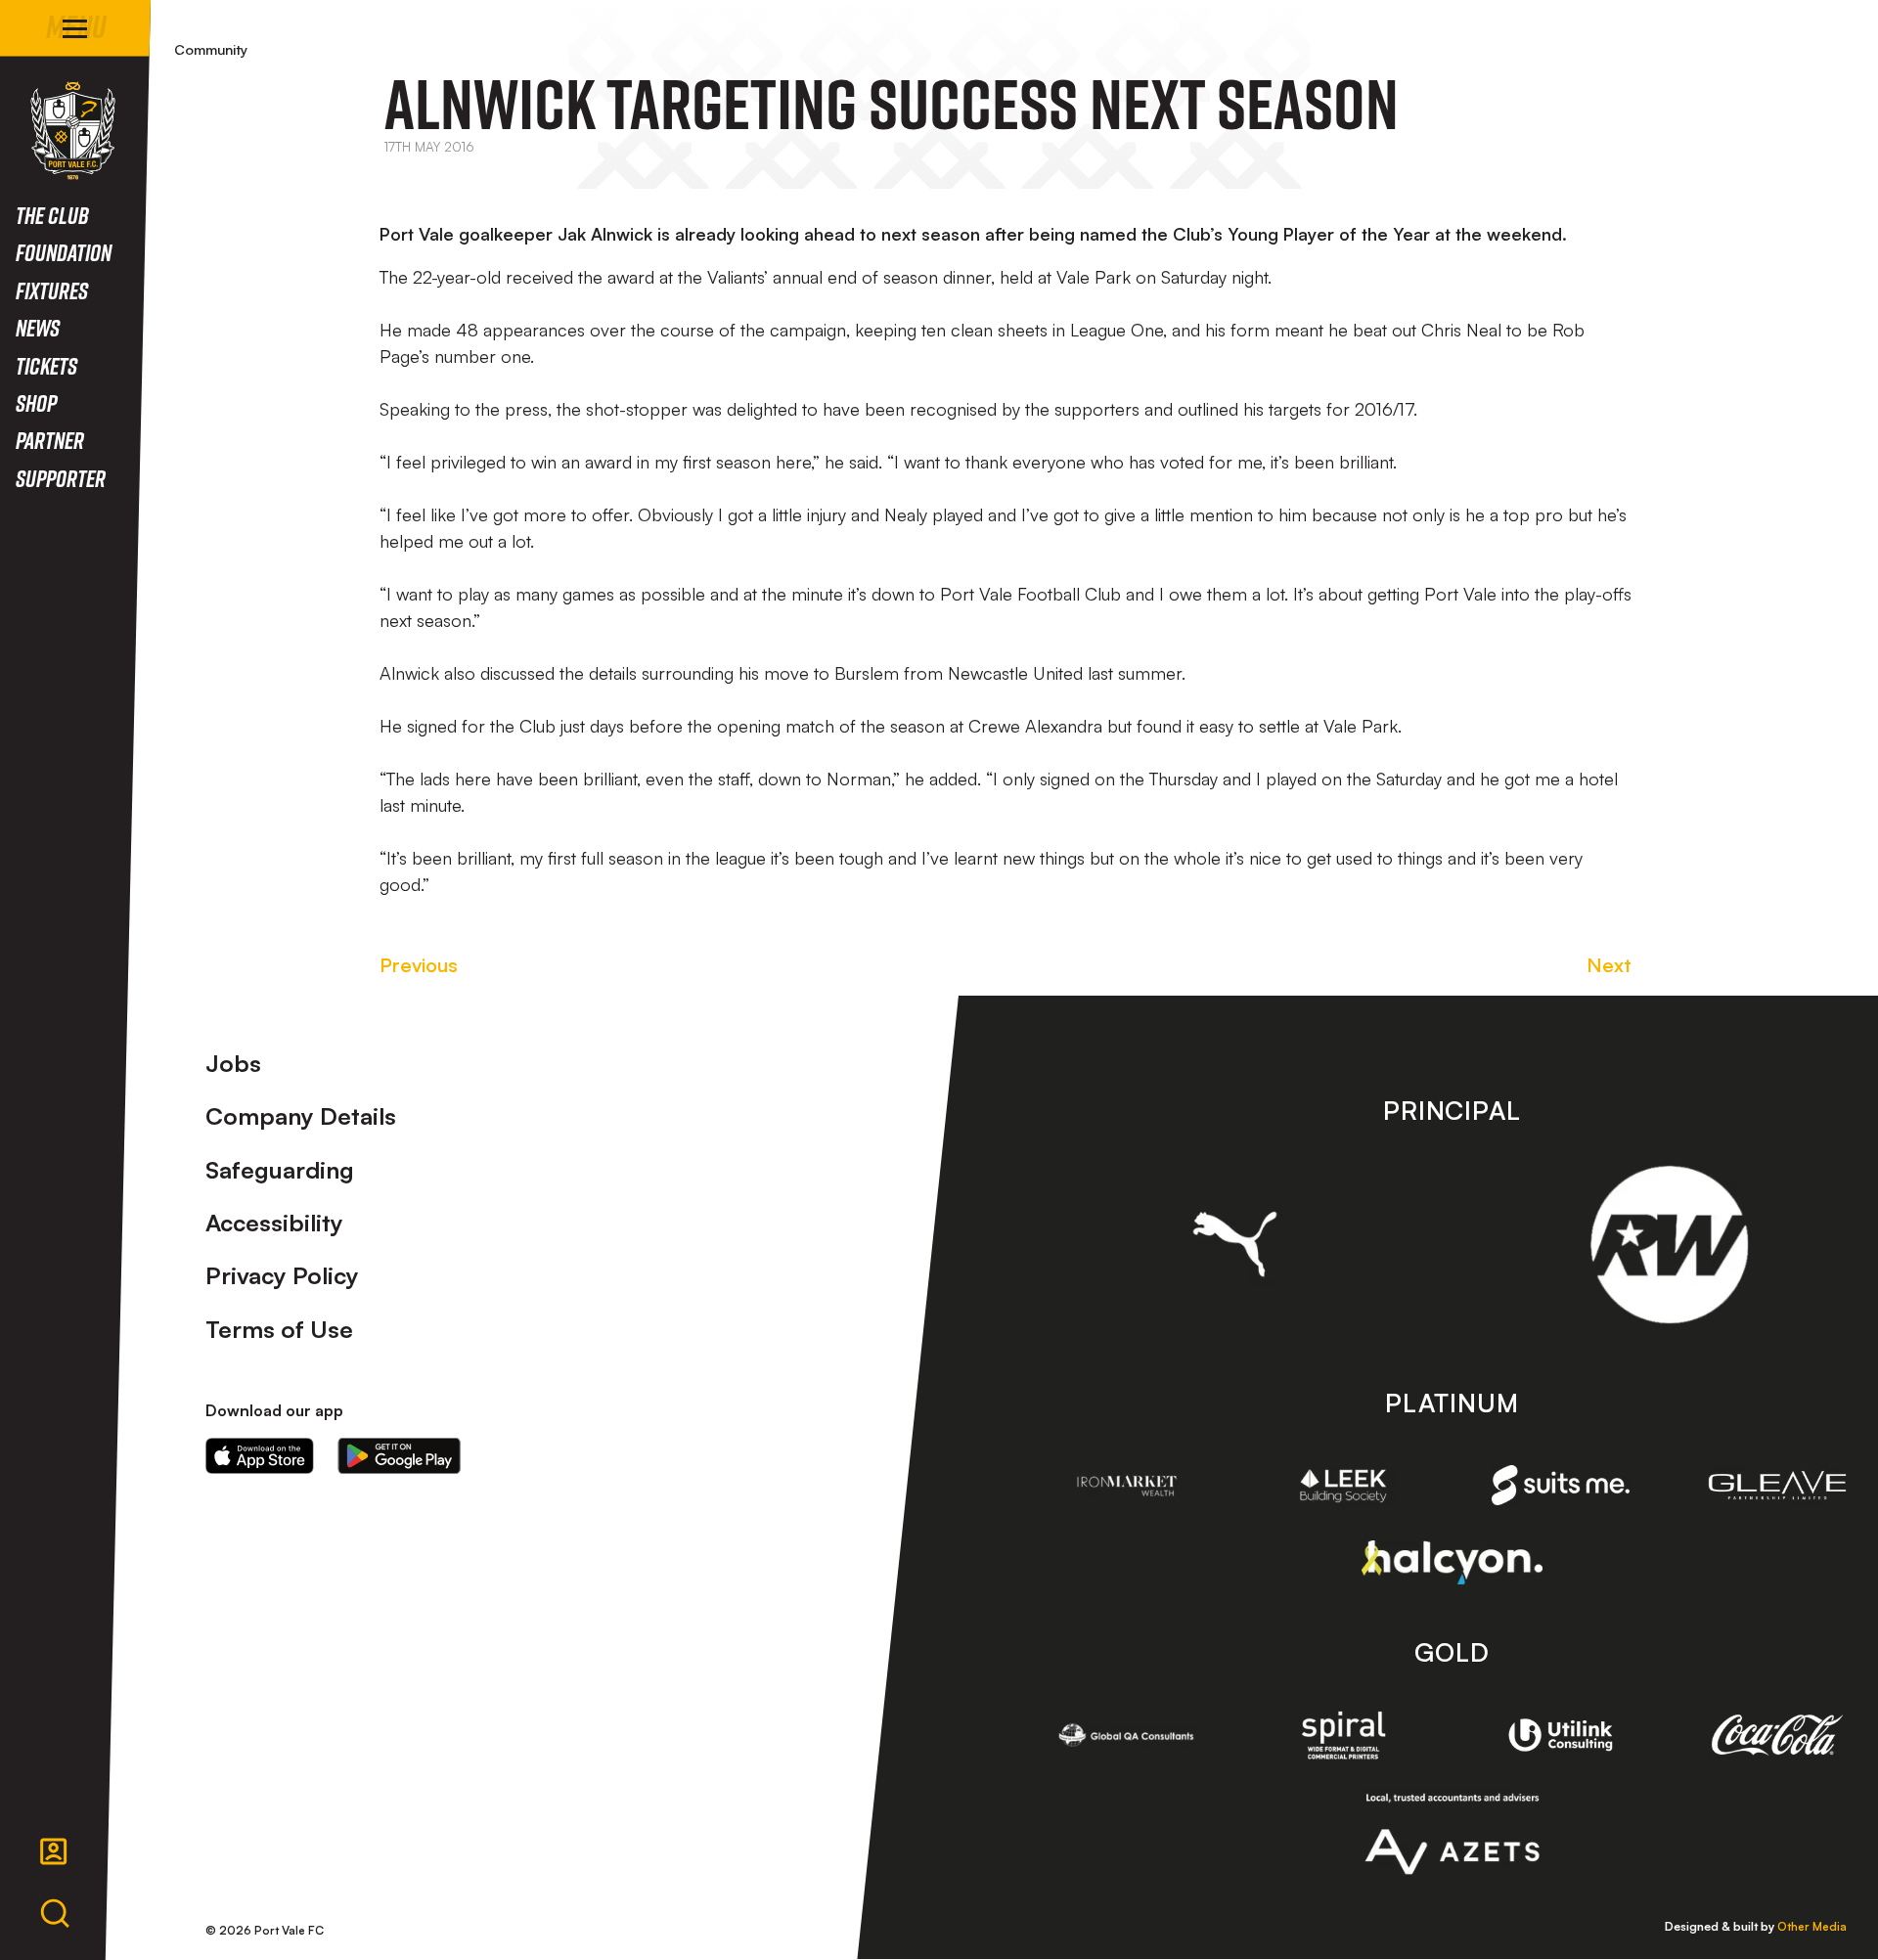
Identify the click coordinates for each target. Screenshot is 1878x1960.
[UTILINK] (1561, 1735)
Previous (419, 965)
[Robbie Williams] (1669, 1245)
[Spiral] (1344, 1735)
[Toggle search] (55, 1914)
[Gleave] (1777, 1485)
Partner (50, 440)
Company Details (301, 1116)
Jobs (233, 1063)
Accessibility (274, 1223)
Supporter (61, 478)
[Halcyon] (1452, 1562)
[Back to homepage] (73, 131)
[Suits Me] (1561, 1485)
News (38, 327)
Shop (36, 402)
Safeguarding (280, 1170)
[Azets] (1452, 1834)
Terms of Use (279, 1329)
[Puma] (1235, 1244)
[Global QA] (1127, 1735)
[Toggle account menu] (54, 1851)
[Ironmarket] (1127, 1486)
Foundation (64, 252)
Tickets (46, 365)
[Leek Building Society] (1344, 1486)
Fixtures (52, 290)
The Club (52, 215)
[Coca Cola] (1777, 1735)
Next (1609, 965)
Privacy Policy (282, 1275)
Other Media (1812, 1926)
